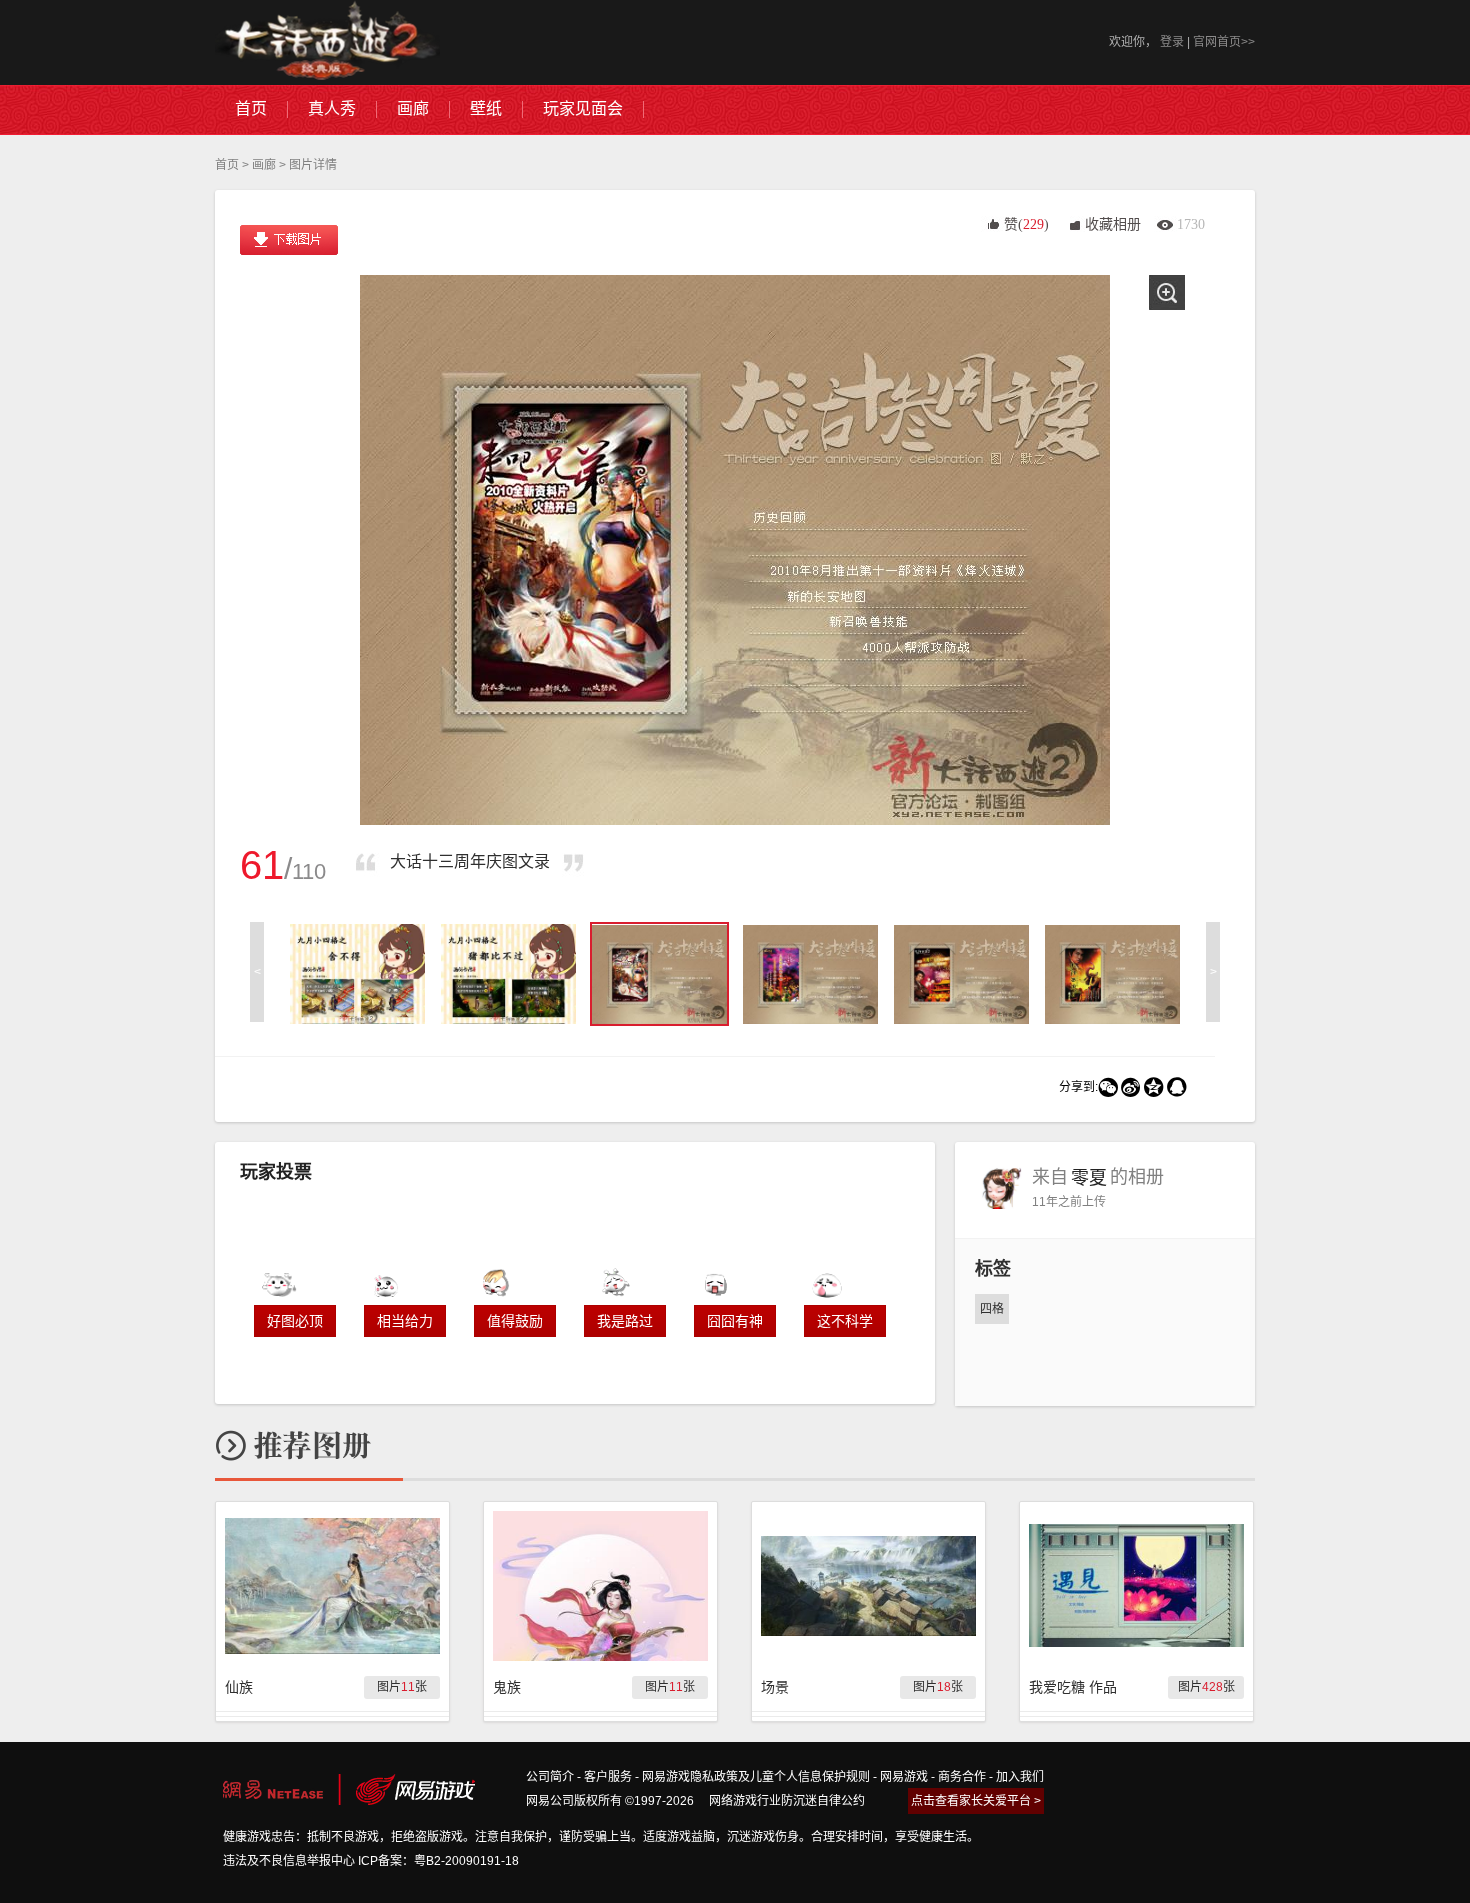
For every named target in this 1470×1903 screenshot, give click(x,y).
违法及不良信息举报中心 (289, 1861)
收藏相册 (1113, 224)
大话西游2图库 (327, 42)
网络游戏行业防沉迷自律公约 (787, 1801)
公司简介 (550, 1777)
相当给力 (405, 1321)
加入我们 (1020, 1777)
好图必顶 (295, 1321)
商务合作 (962, 1777)
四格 (992, 1309)
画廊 (264, 165)
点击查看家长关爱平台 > (976, 1801)
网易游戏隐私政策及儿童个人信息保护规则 (756, 1777)
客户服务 (608, 1777)
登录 (1172, 42)
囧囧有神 (735, 1321)
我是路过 (625, 1321)
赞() (1026, 224)
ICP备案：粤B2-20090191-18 (438, 1861)
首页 (227, 165)
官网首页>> (1224, 42)
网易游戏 (904, 1777)
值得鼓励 (515, 1321)
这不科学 (845, 1321)
